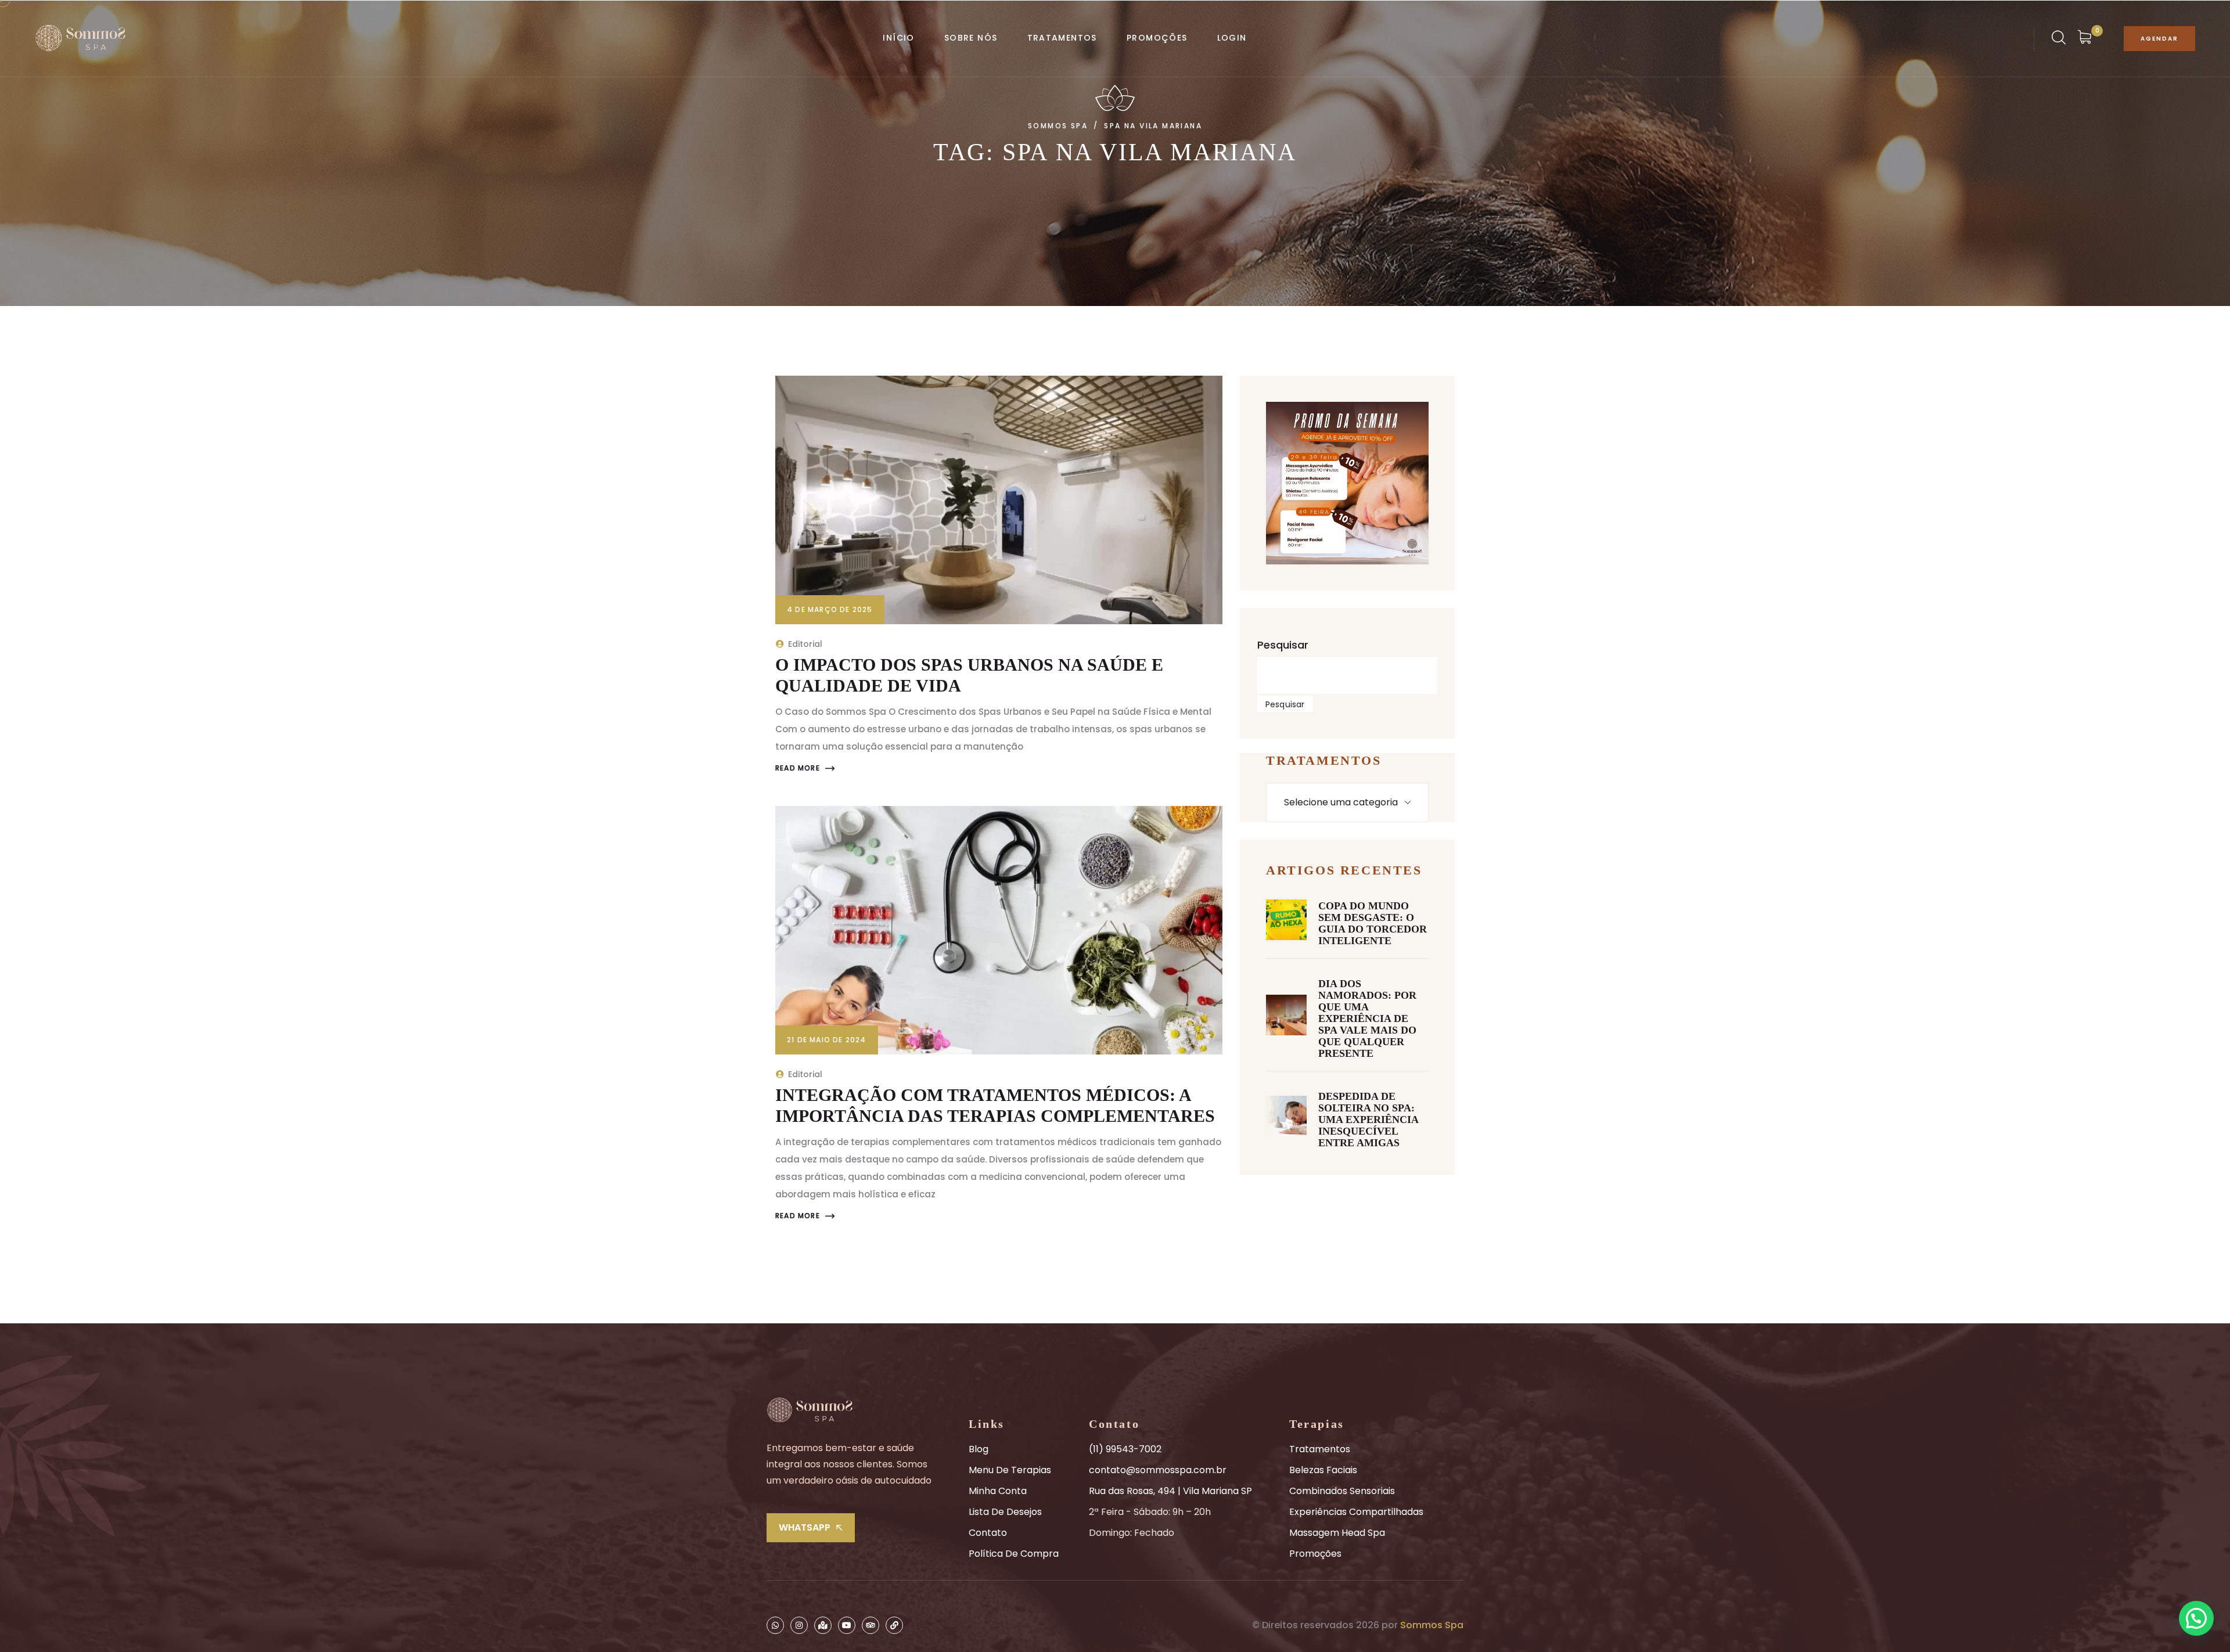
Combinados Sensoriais (1342, 1491)
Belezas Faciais (1323, 1470)
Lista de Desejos (1005, 1512)
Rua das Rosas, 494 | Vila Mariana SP (1170, 1491)
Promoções (1315, 1554)
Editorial (805, 644)
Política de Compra (1014, 1554)
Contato (988, 1533)
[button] (2196, 1618)
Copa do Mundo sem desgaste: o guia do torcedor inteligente (1373, 923)
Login (1232, 38)
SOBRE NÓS (971, 38)
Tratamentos (1320, 1449)
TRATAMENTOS (1062, 38)
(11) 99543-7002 (1125, 1449)
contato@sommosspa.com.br (1158, 1470)
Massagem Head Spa (1337, 1533)
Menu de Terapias (1010, 1470)
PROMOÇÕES (1157, 38)
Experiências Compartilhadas (1356, 1512)
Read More (798, 768)
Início (898, 38)
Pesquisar (1283, 645)
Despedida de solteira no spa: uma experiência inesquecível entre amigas (1368, 1120)
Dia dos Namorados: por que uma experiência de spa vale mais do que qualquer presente (1367, 1018)
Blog (979, 1449)
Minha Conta (998, 1491)
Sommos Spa (1432, 1625)
